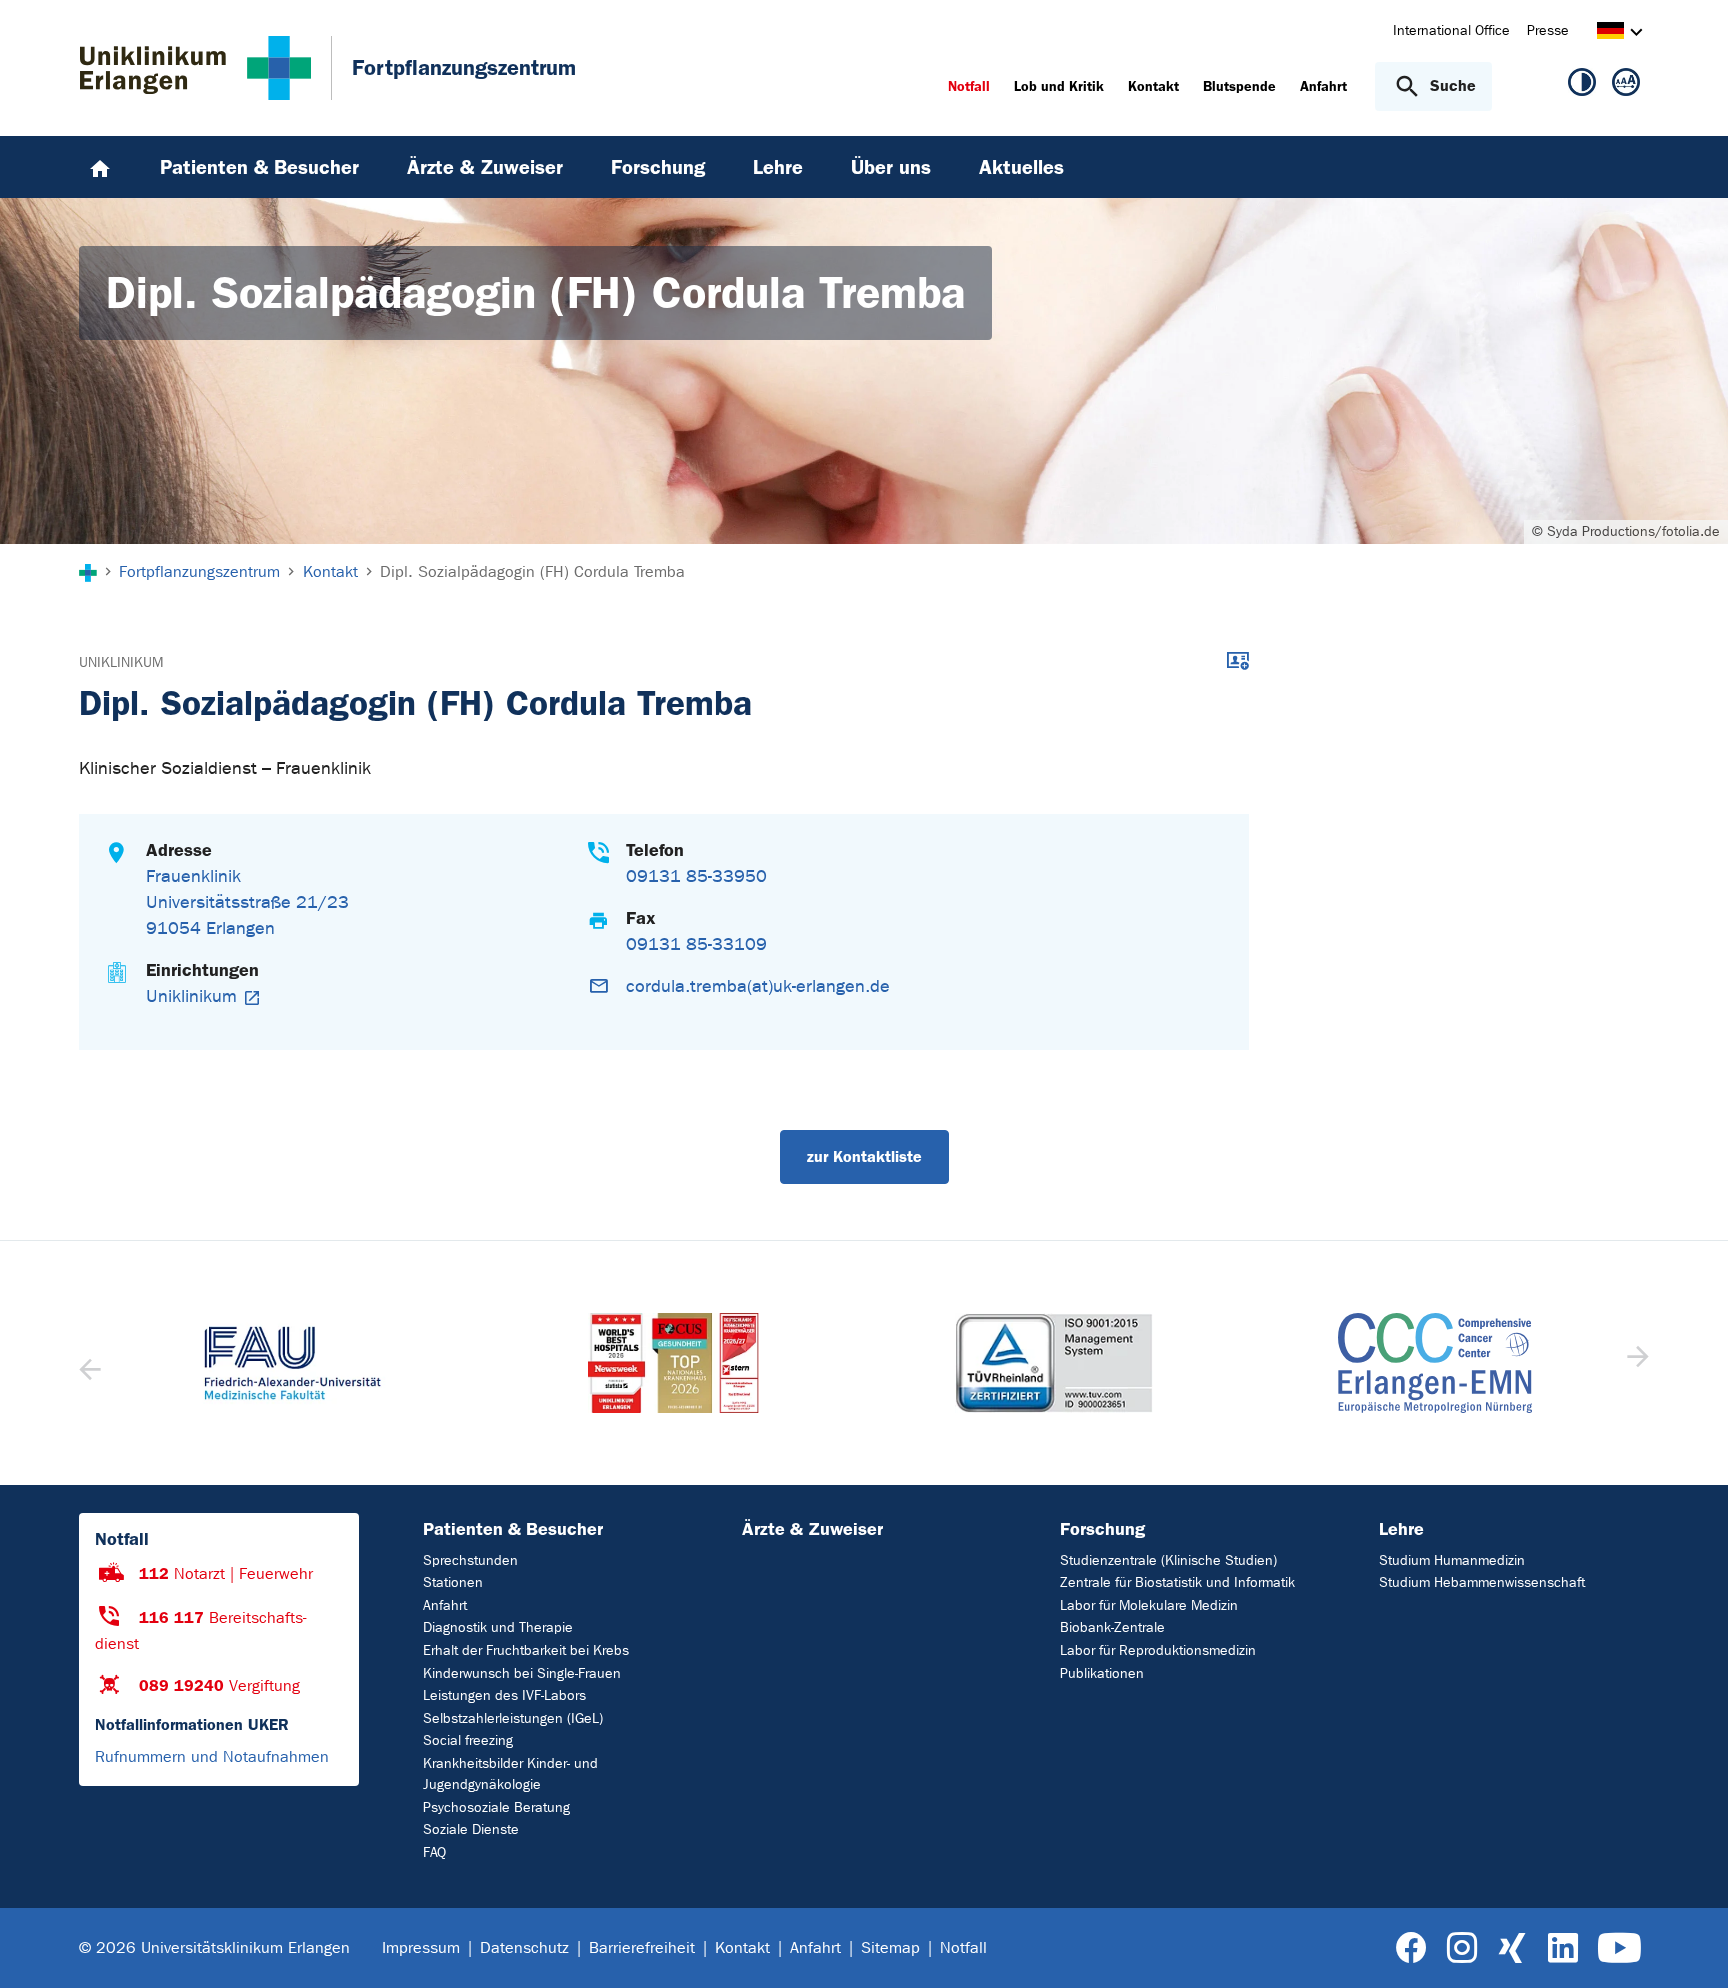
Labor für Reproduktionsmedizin (1158, 1650)
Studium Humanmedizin (1452, 1560)
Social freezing (468, 1740)
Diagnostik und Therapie (498, 1627)
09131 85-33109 (696, 944)
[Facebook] (1411, 1948)
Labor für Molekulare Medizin (1149, 1605)
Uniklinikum (121, 662)
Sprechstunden (470, 1560)
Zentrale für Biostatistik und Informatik (1177, 1582)
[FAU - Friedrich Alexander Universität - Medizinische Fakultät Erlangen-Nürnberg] (293, 1363)
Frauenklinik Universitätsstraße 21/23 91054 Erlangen (247, 902)
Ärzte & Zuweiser (812, 1529)
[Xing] (1512, 1948)
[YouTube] (1619, 1948)
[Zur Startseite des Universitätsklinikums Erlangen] (195, 68)
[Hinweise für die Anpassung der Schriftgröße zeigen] (1626, 86)
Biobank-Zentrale (1112, 1627)
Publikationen (1102, 1673)
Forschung (1102, 1529)
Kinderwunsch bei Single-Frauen (522, 1673)
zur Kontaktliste (864, 1156)
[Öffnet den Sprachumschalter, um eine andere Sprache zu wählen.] (1610, 33)
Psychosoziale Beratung (496, 1807)
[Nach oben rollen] (1688, 1947)
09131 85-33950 (696, 876)
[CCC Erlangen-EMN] (1435, 1363)
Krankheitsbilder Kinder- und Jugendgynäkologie (510, 1774)
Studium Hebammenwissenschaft (1482, 1582)
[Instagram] (1462, 1948)
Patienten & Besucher (513, 1529)
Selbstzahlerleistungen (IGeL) (513, 1718)
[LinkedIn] (1562, 1948)
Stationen (453, 1582)
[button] (1635, 1363)
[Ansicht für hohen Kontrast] (1582, 86)
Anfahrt (445, 1605)
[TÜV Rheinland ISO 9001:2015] (1054, 1363)
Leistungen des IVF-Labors (504, 1695)
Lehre (1401, 1529)
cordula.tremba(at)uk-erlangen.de (758, 986)
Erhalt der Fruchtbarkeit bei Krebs (526, 1650)
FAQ (434, 1852)
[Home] (100, 167)
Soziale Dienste (471, 1829)
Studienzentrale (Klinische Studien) (1168, 1560)
